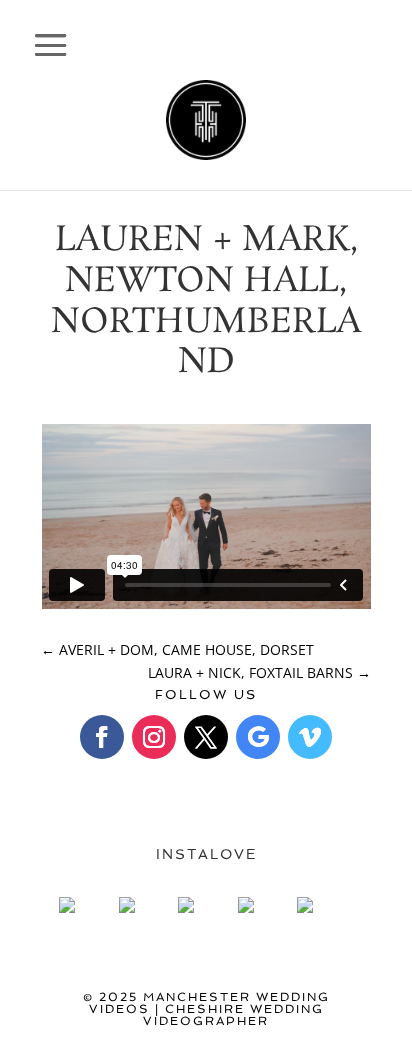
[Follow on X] (206, 737)
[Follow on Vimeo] (310, 737)
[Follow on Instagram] (154, 737)
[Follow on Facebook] (102, 737)
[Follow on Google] (258, 737)
